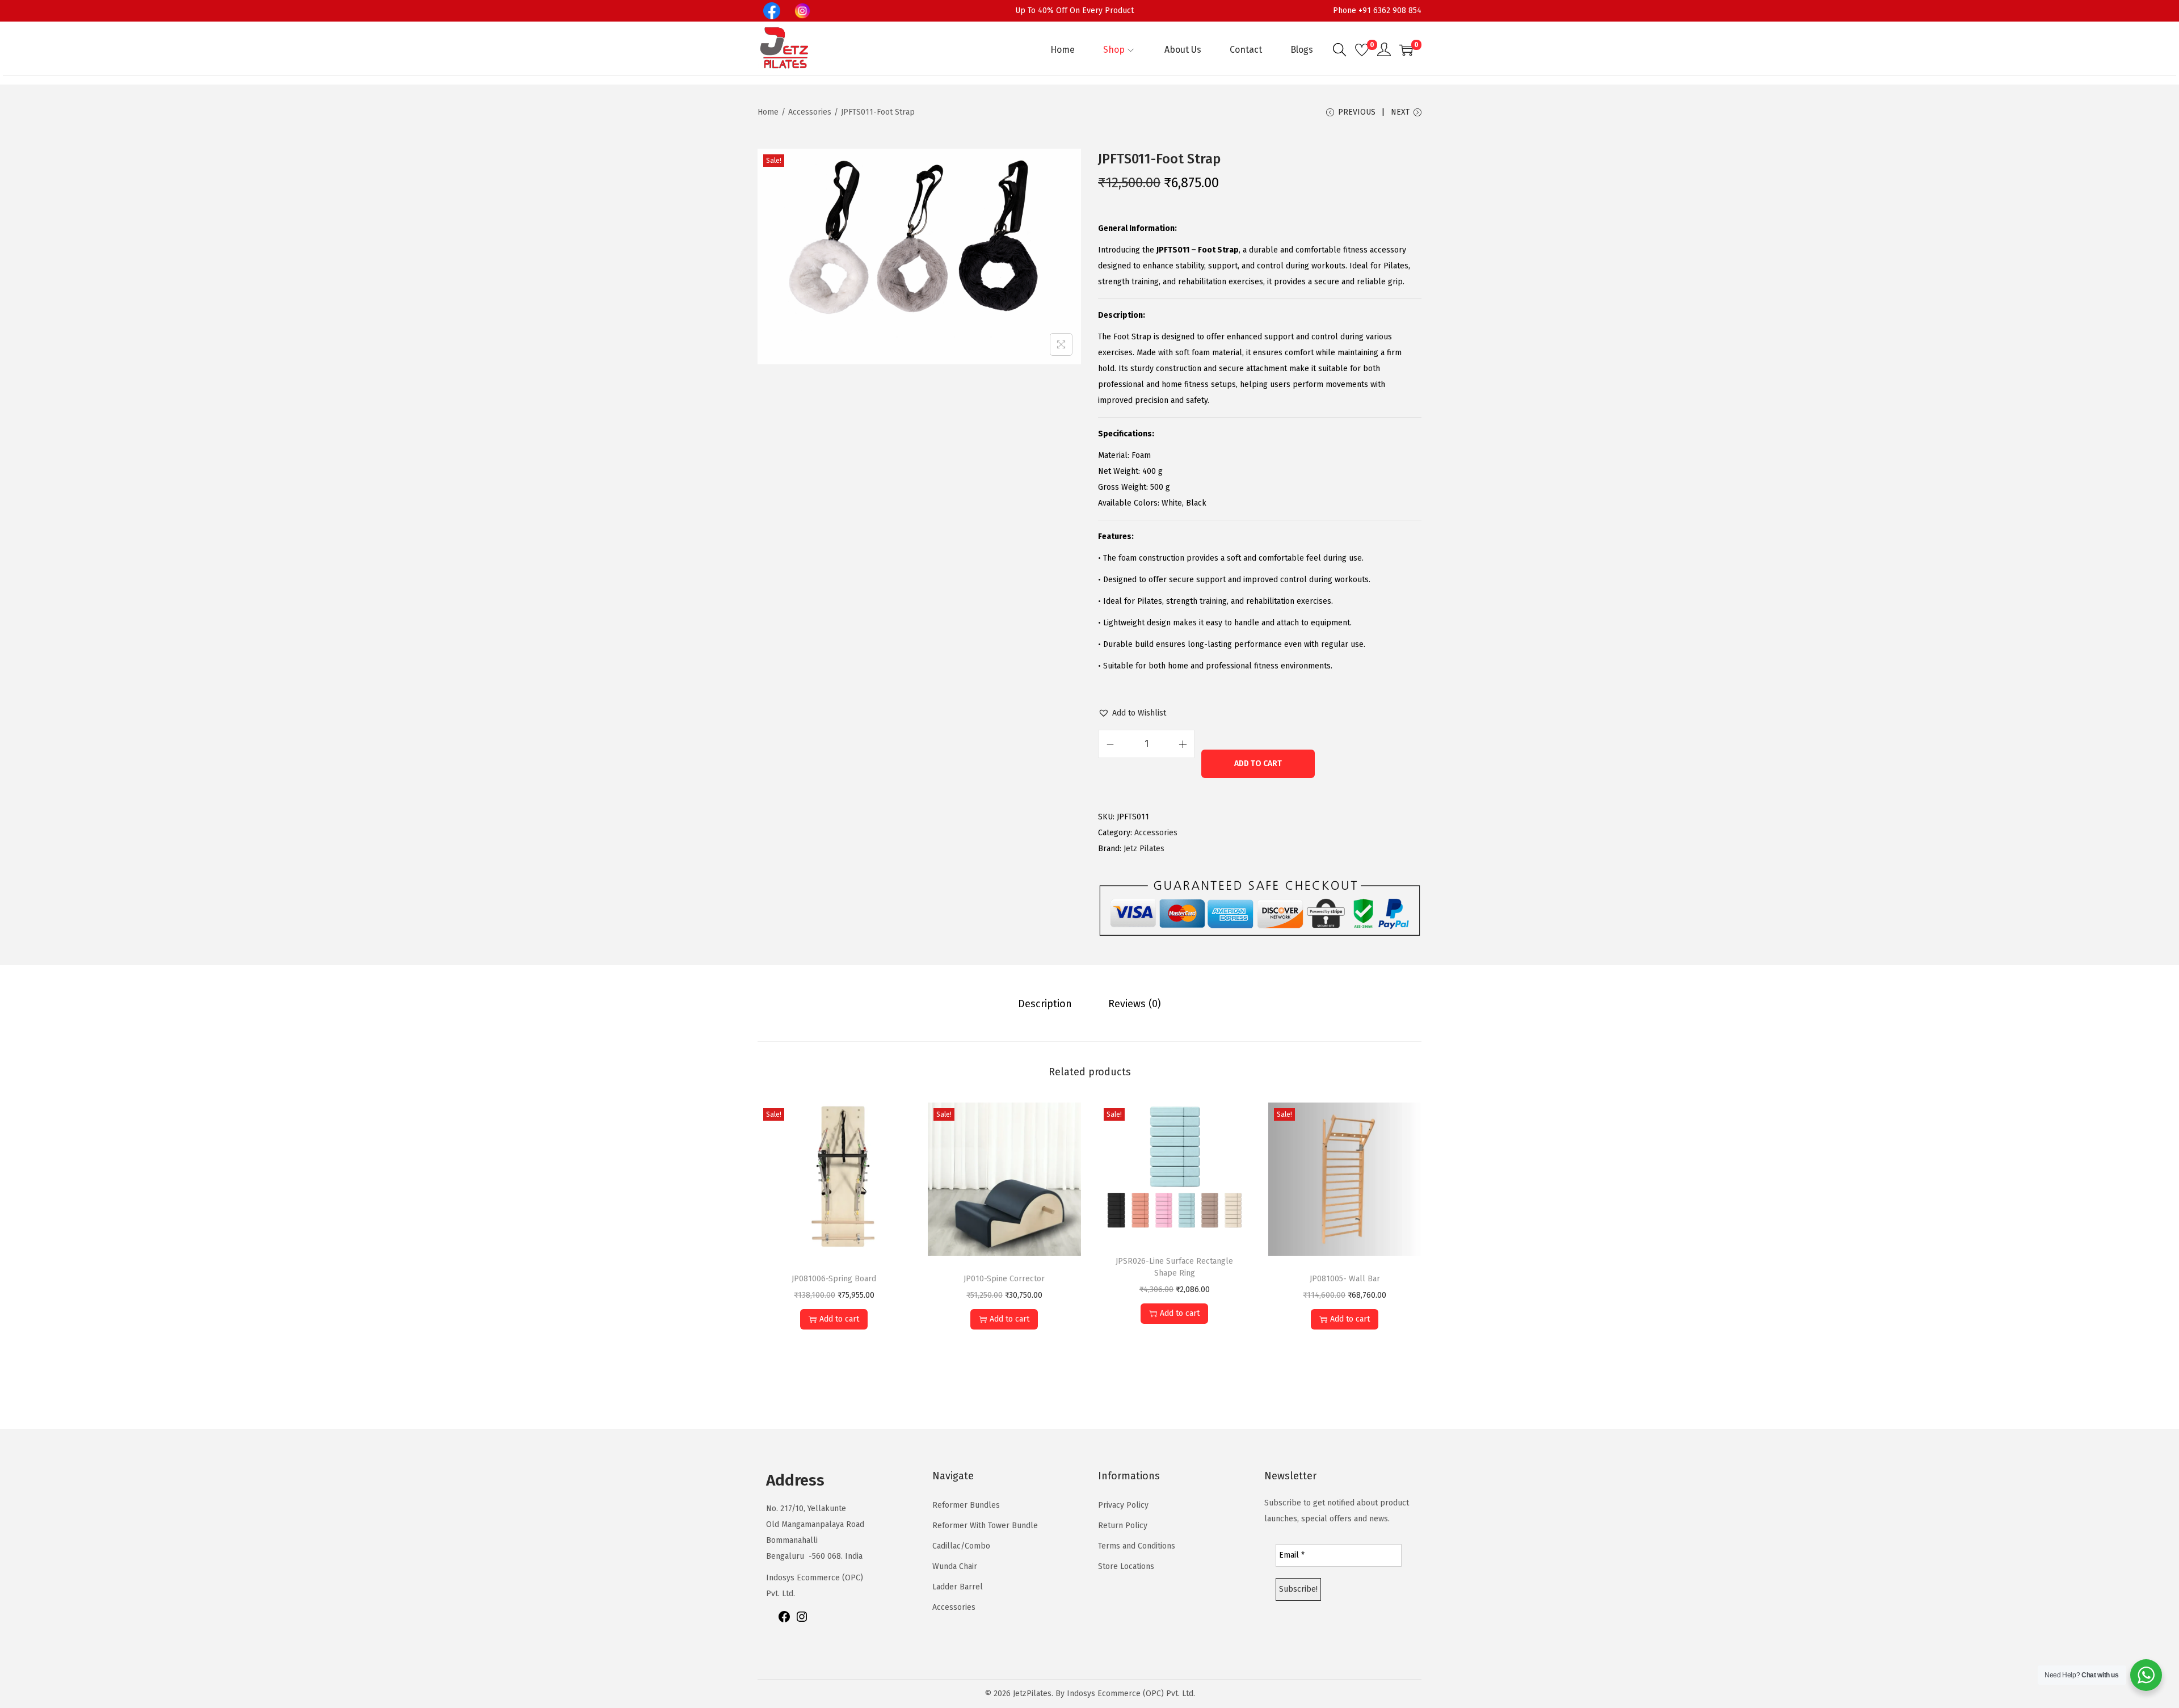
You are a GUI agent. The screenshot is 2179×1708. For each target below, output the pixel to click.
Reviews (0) (1135, 1004)
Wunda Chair (955, 1566)
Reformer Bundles (966, 1505)
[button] (1132, 713)
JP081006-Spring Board (834, 1279)
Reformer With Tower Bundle (985, 1526)
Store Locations (1126, 1566)
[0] (1362, 50)
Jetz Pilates (1144, 849)
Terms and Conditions (1137, 1546)
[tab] (1045, 1004)
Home (768, 112)
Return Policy (1123, 1526)
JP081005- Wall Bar (1345, 1279)
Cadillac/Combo (961, 1546)
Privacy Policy (1123, 1505)
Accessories (810, 112)
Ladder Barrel (958, 1587)
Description (1045, 1004)
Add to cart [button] (839, 1319)
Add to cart (1258, 763)
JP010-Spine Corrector (1004, 1279)
